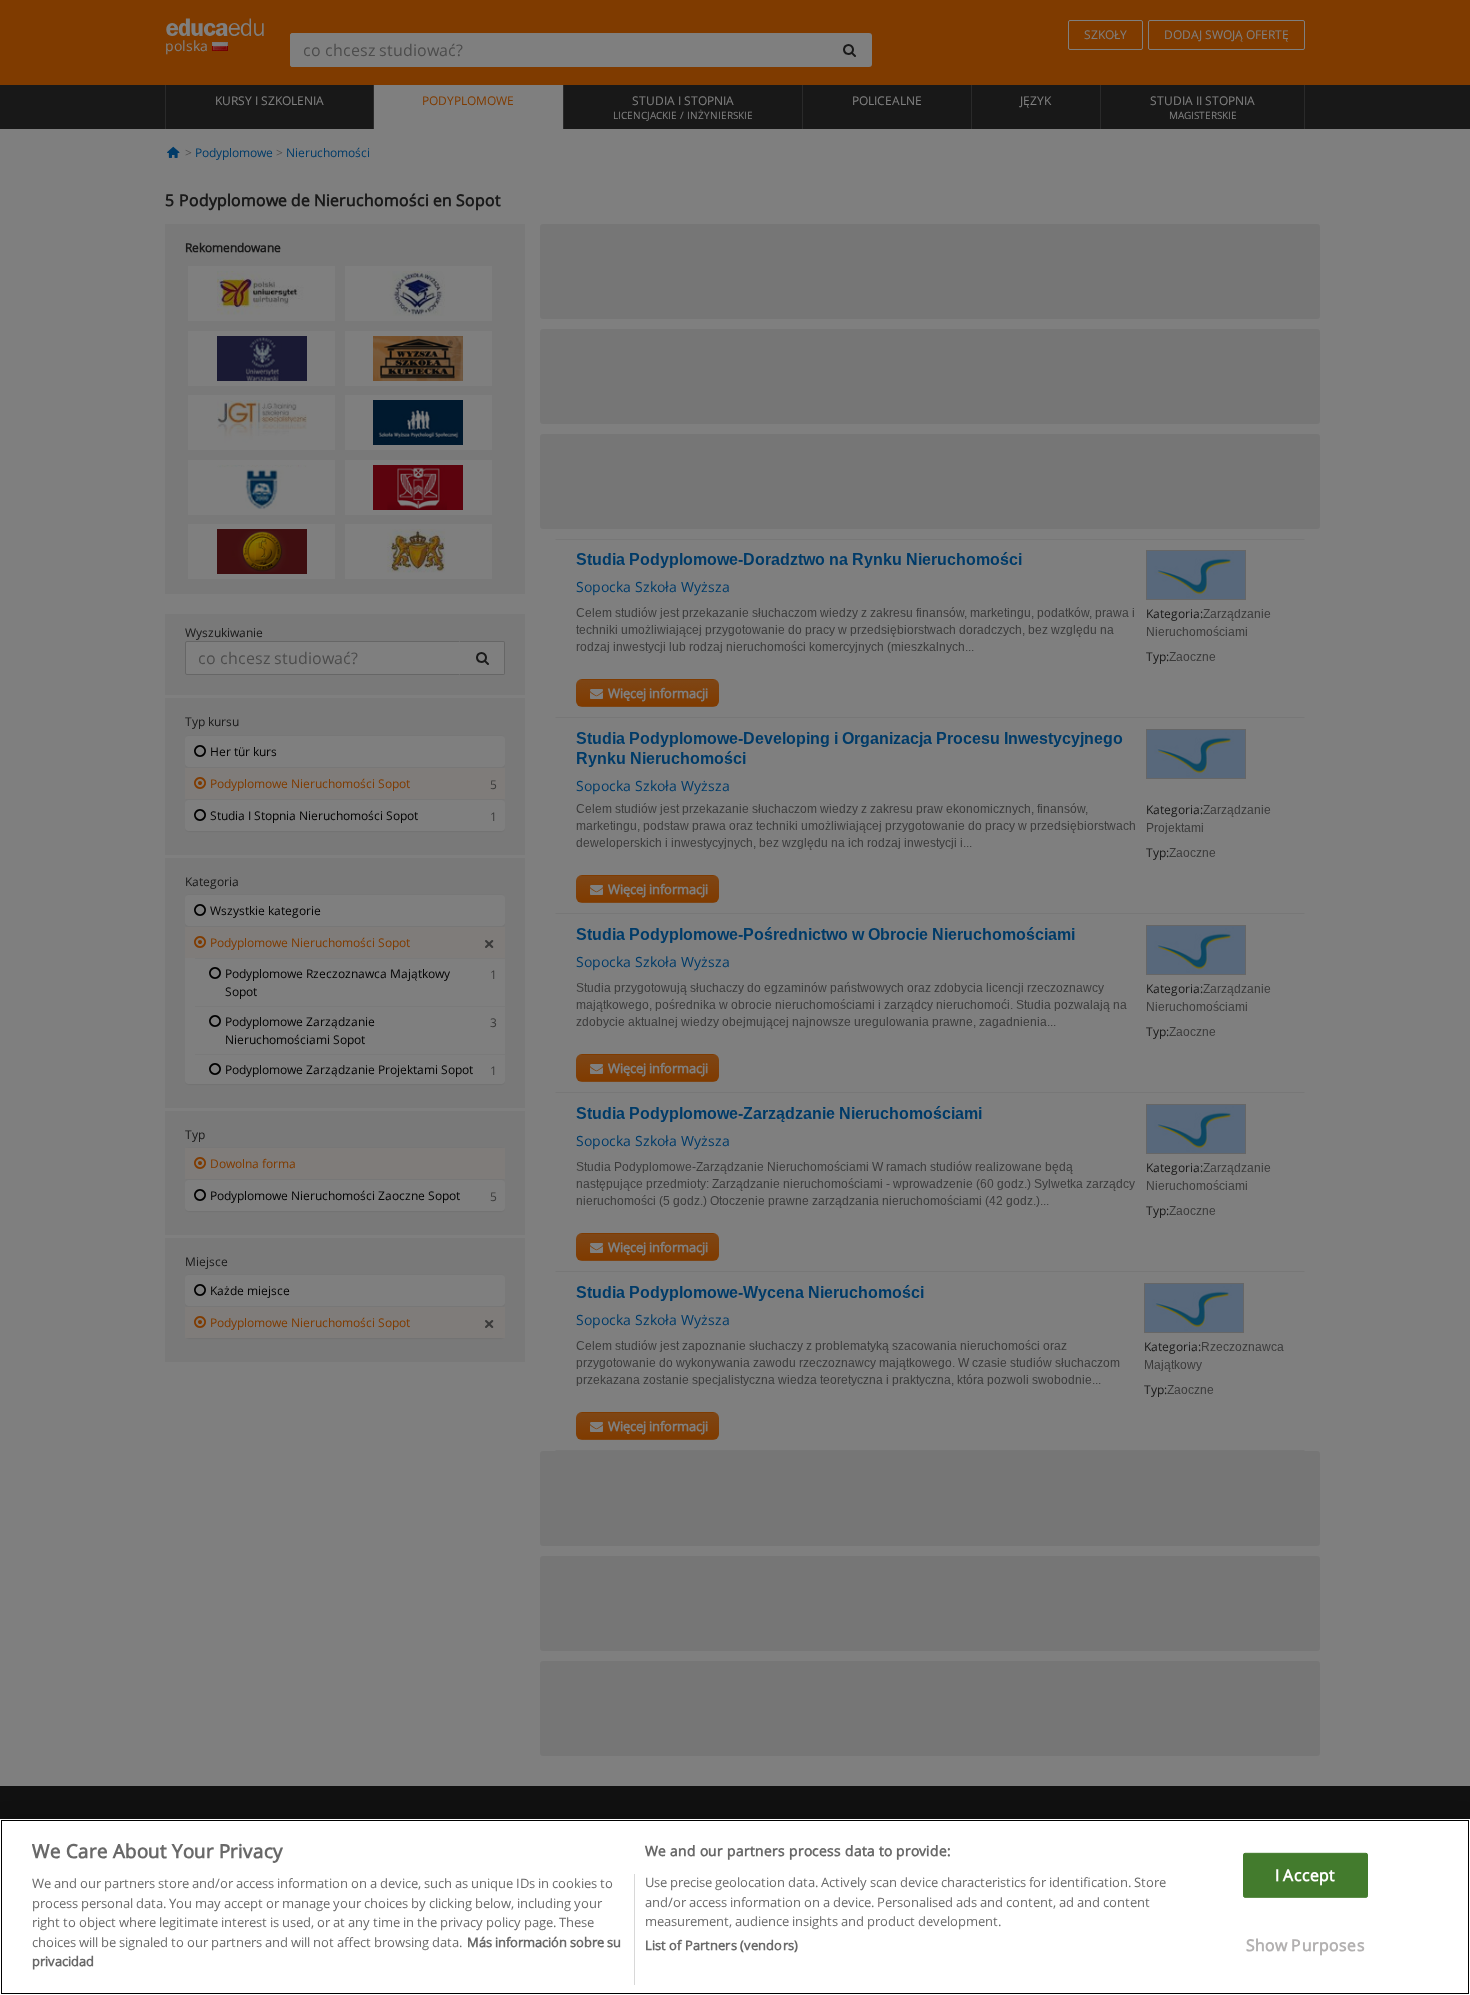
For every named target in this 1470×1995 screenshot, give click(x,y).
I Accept (1305, 1875)
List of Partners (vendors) (721, 1946)
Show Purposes (1305, 1945)
